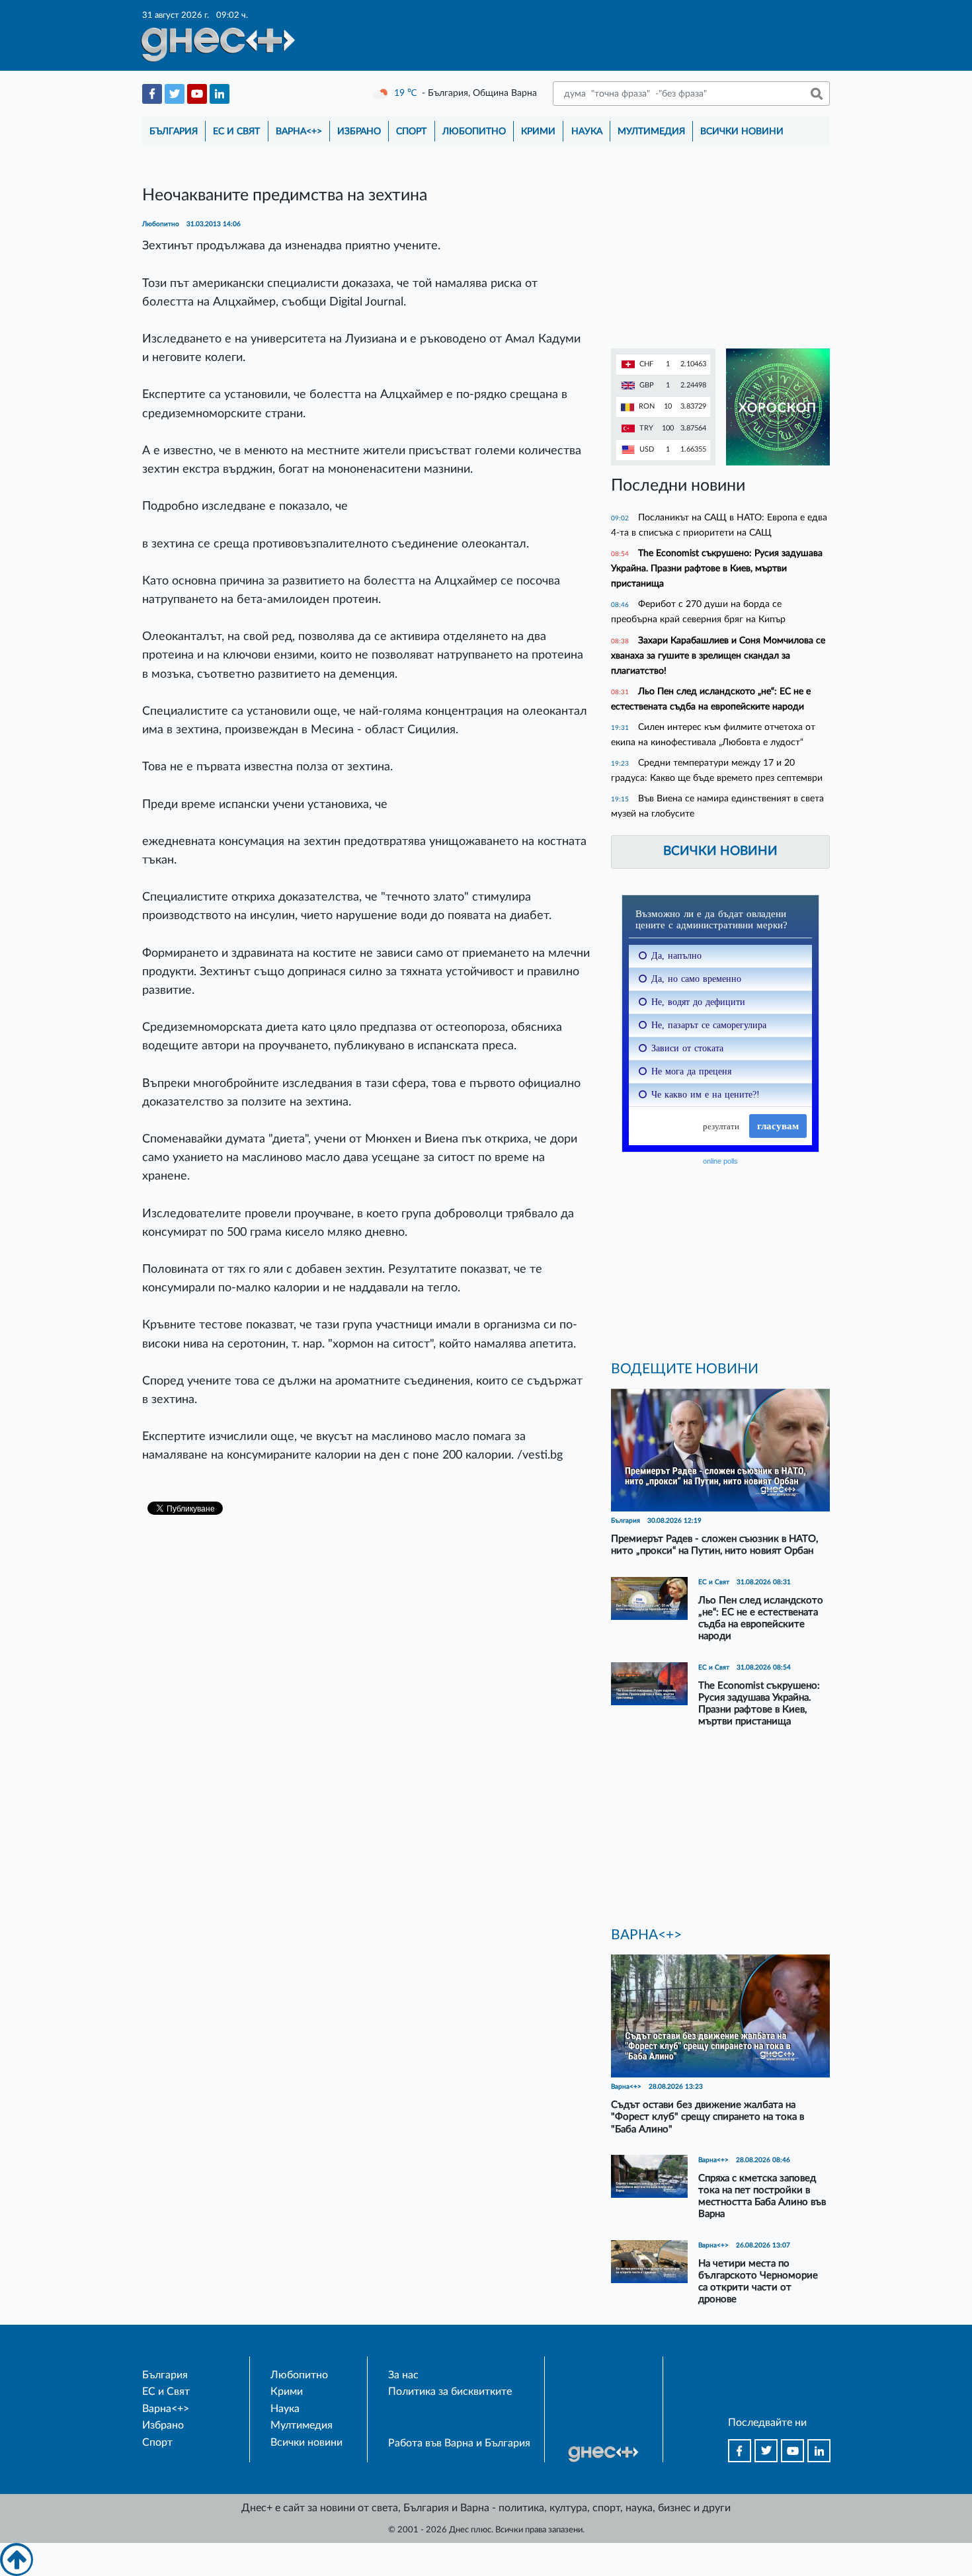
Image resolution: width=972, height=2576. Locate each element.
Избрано (359, 131)
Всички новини (742, 131)
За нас (403, 2375)
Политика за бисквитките (450, 2392)
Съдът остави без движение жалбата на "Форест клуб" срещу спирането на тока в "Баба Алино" (708, 2117)
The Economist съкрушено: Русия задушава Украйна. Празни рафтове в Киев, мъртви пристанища (717, 568)
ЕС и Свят (236, 131)
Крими (538, 131)
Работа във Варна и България (459, 2443)
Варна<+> (299, 131)
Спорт (411, 131)
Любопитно (474, 131)
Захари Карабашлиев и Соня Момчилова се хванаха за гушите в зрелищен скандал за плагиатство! (718, 656)
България (174, 131)
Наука (587, 131)
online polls (720, 1161)
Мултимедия (651, 131)
